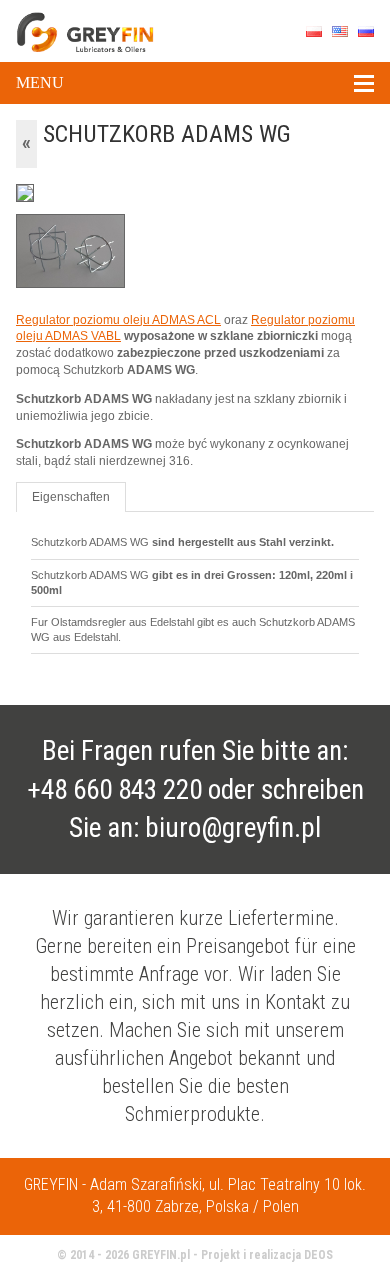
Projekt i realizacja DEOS (267, 1255)
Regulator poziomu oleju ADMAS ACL (118, 320)
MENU (40, 82)
